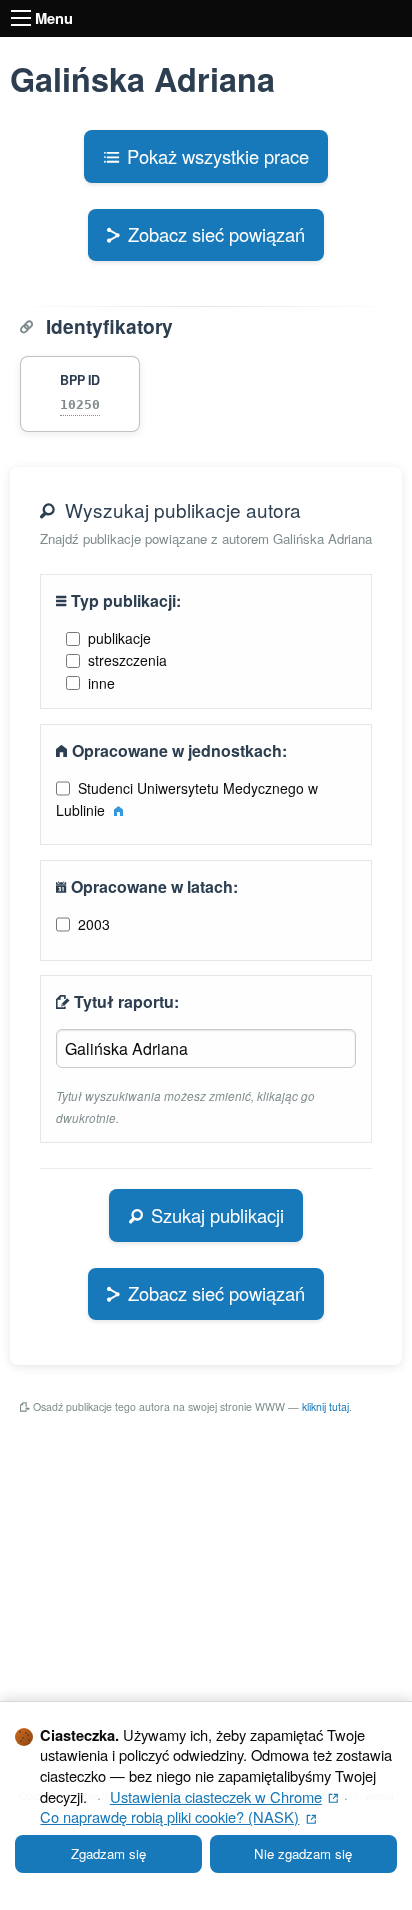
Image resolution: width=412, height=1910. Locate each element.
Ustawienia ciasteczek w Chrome (224, 1796)
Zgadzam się (108, 1853)
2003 (94, 924)
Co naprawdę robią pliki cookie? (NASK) (178, 1816)
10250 (80, 404)
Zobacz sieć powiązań (216, 234)
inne (101, 683)
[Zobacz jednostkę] (118, 810)
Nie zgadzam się (303, 1853)
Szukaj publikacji (217, 1215)
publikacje (119, 638)
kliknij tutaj (325, 1406)
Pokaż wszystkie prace (218, 156)
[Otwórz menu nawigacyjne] (21, 18)
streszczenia (127, 660)
